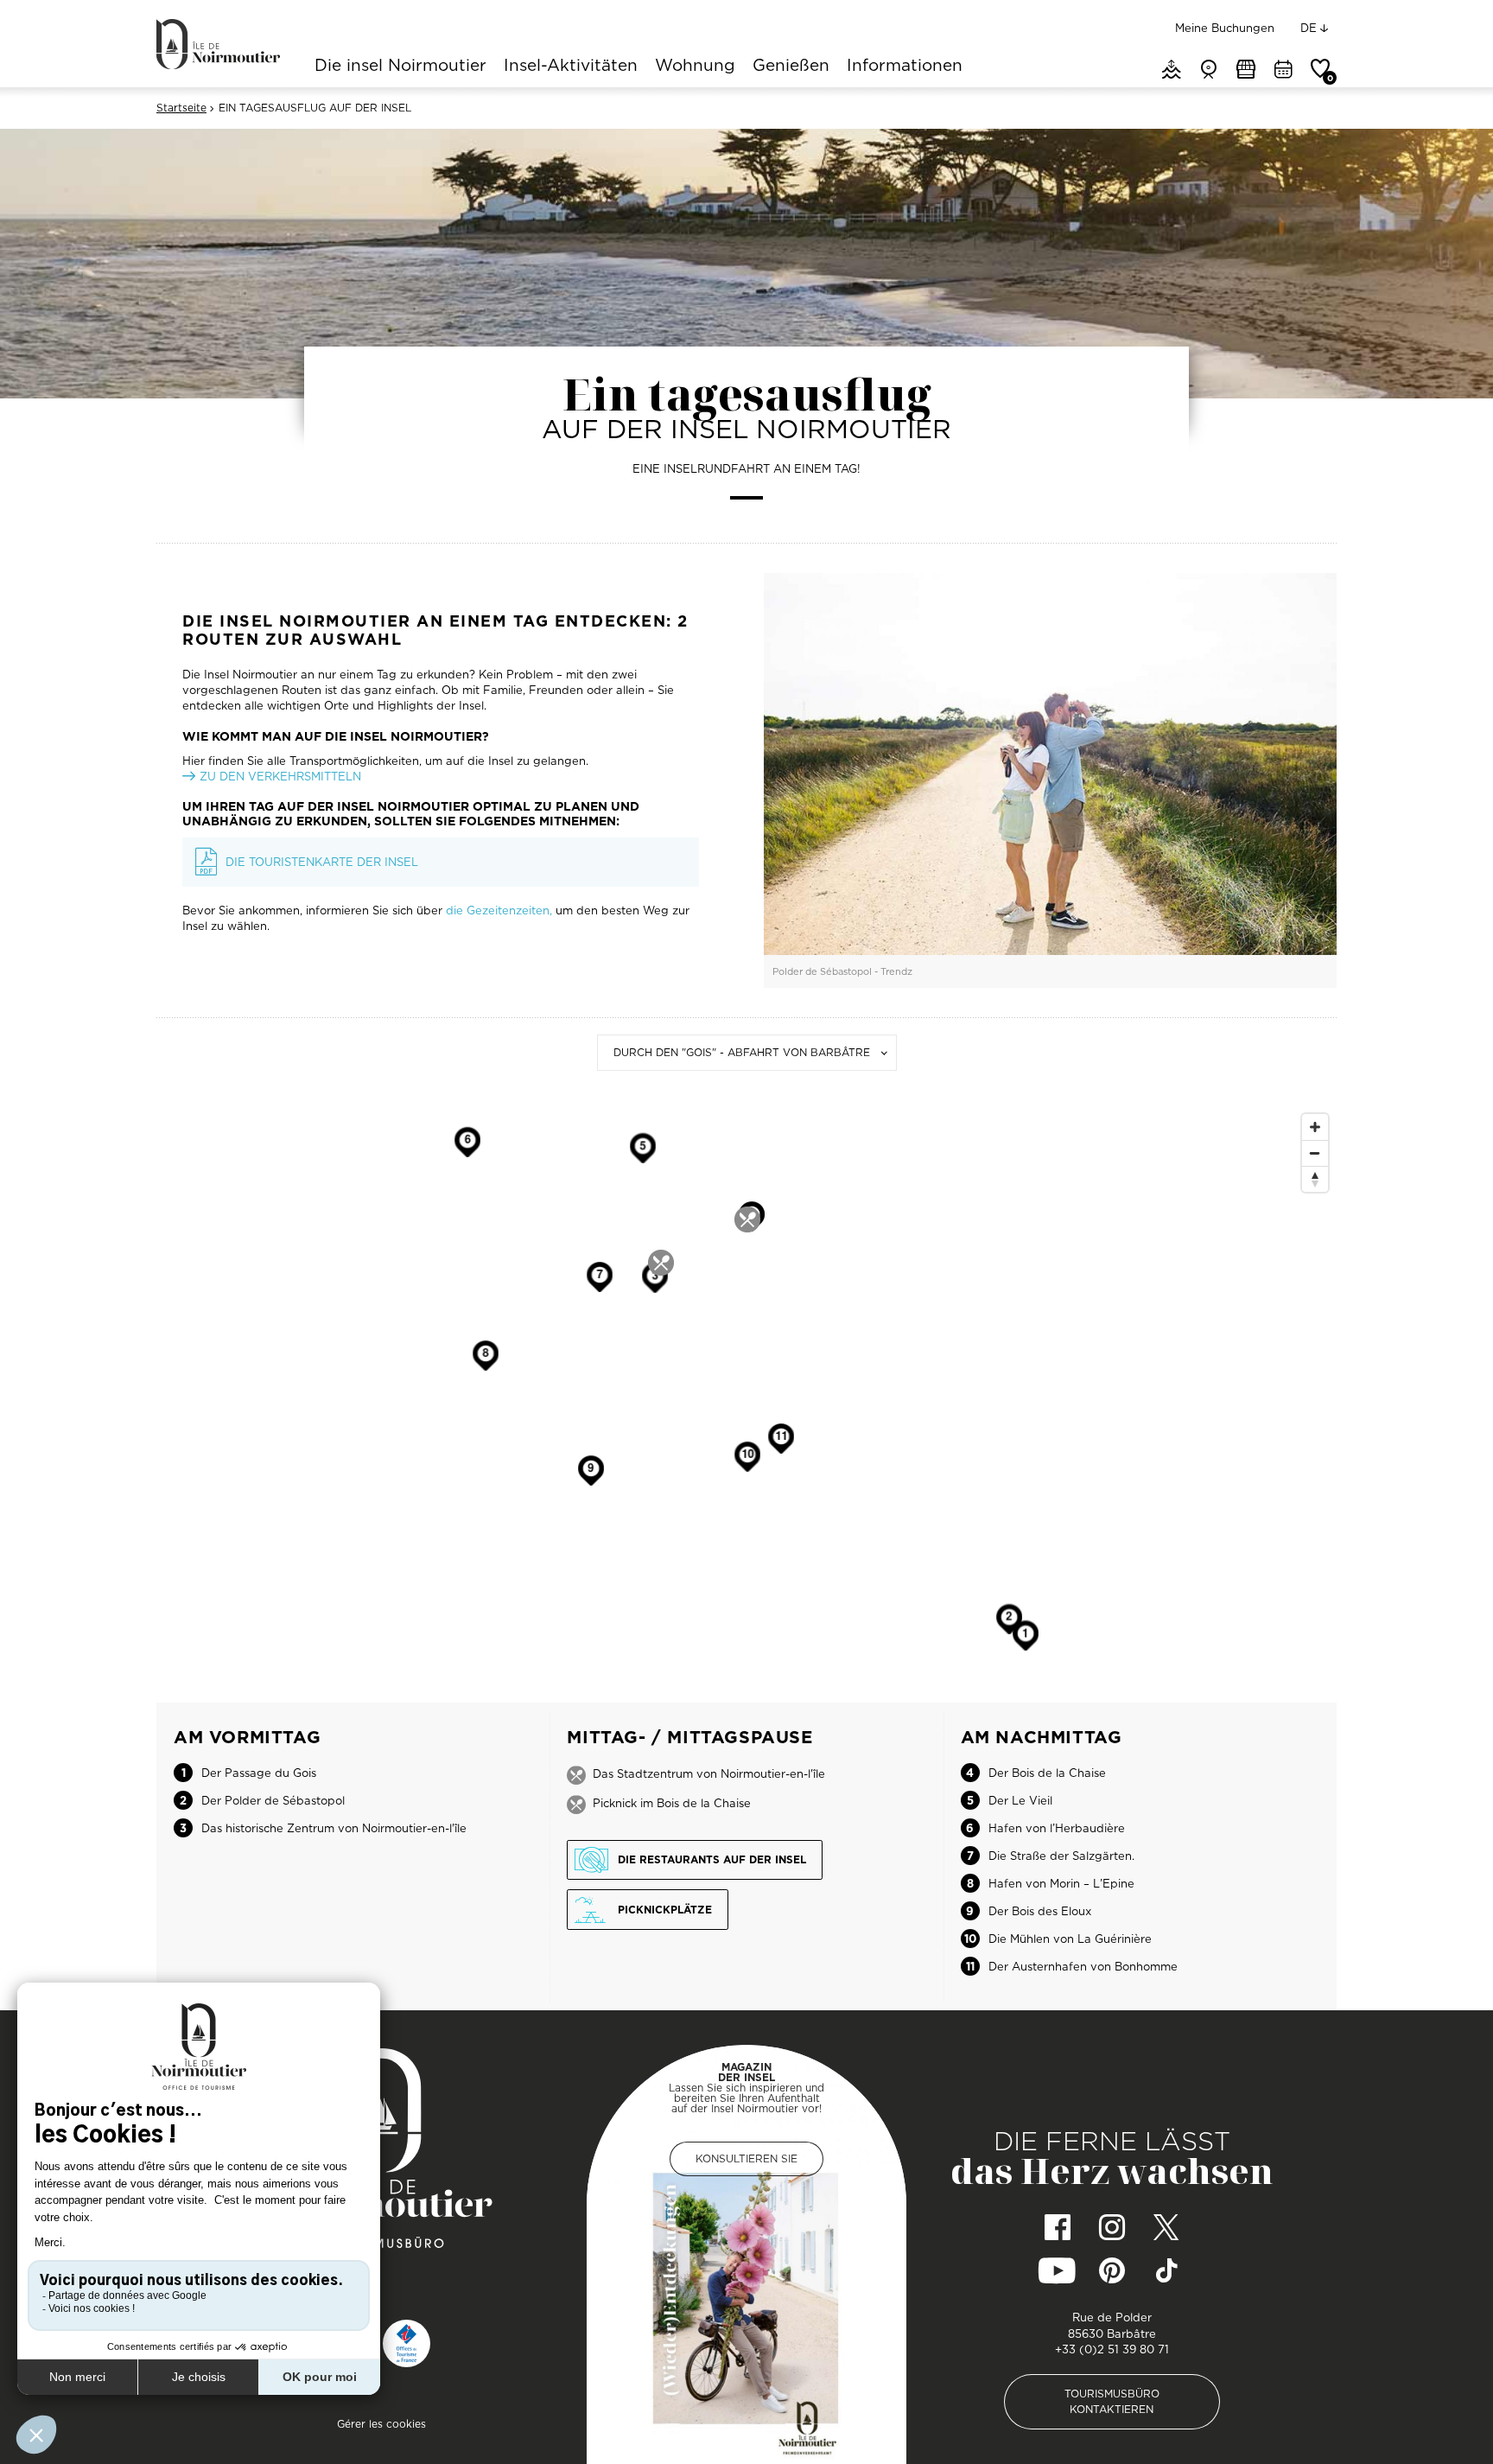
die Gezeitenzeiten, (499, 910)
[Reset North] (1315, 1179)
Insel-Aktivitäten (571, 67)
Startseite (181, 108)
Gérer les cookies (381, 2424)
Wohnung (695, 67)
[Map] (746, 1404)
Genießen (791, 67)
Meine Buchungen (1225, 28)
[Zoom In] (1315, 1127)
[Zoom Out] (1315, 1153)
